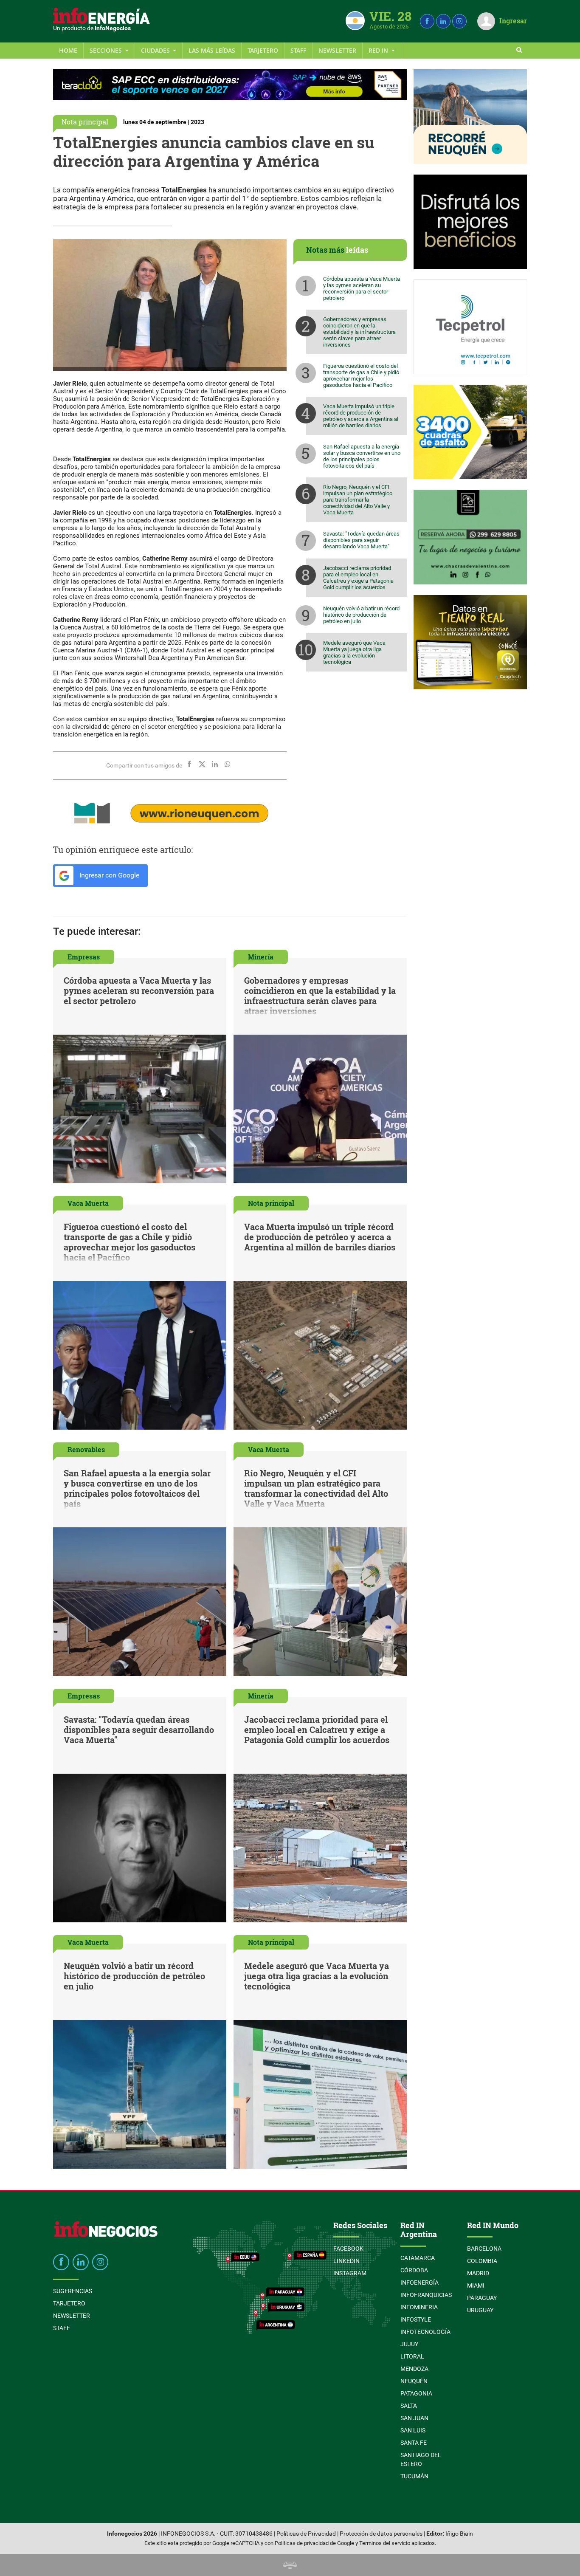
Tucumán (414, 2476)
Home (68, 50)
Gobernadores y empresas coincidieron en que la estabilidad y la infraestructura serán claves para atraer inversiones (359, 332)
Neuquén (414, 2381)
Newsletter (337, 50)
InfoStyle (416, 2319)
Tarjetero (263, 50)
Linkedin (346, 2261)
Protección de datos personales (381, 2534)
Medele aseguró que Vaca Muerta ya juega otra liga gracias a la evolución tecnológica (354, 652)
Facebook (348, 2249)
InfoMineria (419, 2307)
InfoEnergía (420, 2283)
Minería (261, 957)
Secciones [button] (107, 50)
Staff (298, 50)
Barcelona (484, 2249)
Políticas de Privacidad (306, 2534)
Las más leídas (212, 50)
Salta (409, 2406)
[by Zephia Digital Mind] (290, 2565)
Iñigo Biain (459, 2534)
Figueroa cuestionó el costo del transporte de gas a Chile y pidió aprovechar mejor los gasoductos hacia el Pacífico (361, 375)
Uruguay (480, 2310)
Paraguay (482, 2298)
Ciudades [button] (156, 50)
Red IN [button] (379, 50)
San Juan (414, 2418)
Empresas (84, 957)
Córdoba (414, 2270)
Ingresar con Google (108, 875)
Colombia (482, 2261)
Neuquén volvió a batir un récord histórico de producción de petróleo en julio (361, 615)
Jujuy (409, 2344)
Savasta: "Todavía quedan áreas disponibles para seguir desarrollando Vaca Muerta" (361, 540)
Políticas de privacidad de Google (314, 2543)
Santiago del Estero (421, 2459)
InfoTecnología (425, 2332)
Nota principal (85, 122)
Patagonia (416, 2393)
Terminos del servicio (385, 2543)
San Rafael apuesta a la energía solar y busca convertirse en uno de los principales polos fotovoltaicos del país (362, 456)
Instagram (350, 2273)
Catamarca (418, 2258)
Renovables (86, 1449)
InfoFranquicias (426, 2295)
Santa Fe (414, 2443)
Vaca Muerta (88, 1203)
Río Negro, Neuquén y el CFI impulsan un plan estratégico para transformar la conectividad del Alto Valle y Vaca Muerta (358, 500)
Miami (476, 2285)
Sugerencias (73, 2291)
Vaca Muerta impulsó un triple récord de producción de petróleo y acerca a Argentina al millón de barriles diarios (361, 416)
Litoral (412, 2356)
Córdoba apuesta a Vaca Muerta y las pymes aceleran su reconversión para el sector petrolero (362, 288)
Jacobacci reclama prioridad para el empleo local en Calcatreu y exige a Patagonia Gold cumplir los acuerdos (358, 578)
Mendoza (414, 2369)
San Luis (413, 2430)
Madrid (478, 2273)
